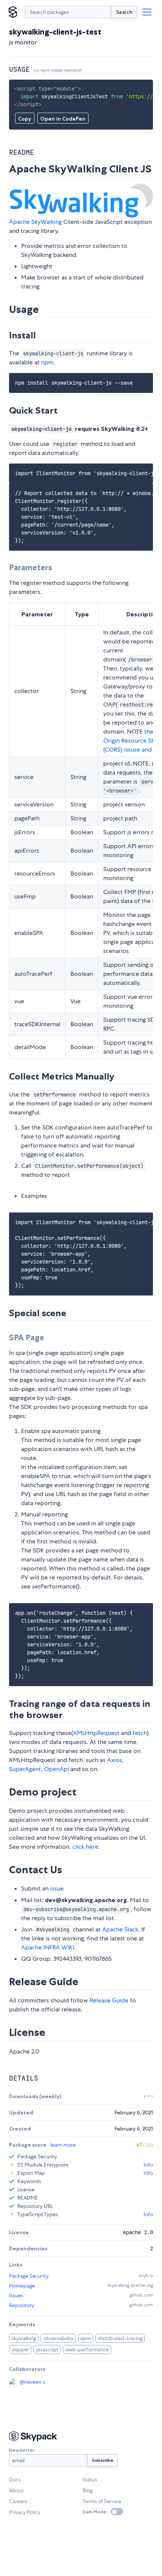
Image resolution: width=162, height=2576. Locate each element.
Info (148, 2165)
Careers (18, 2501)
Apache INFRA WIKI (48, 1947)
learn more (63, 2145)
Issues (16, 2295)
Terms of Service (102, 2501)
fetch (140, 1733)
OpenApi (57, 1769)
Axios (115, 1760)
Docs (15, 2479)
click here (85, 1847)
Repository (22, 2305)
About (16, 2490)
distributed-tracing (120, 2338)
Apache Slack (120, 1929)
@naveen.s (32, 2382)
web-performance (87, 2350)
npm (47, 362)
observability (58, 2338)
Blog (88, 2490)
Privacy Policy (25, 2512)
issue (57, 1888)
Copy (25, 119)
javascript (47, 2350)
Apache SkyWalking (35, 222)
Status (90, 2479)
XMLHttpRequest (96, 1733)
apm (86, 2338)
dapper (20, 2350)
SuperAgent (25, 1769)
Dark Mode (94, 2512)
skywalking (24, 2338)
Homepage (22, 2286)
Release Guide (109, 2000)
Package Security (29, 2276)
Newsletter (22, 2450)
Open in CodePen (63, 119)
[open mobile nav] (147, 12)
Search (124, 12)
